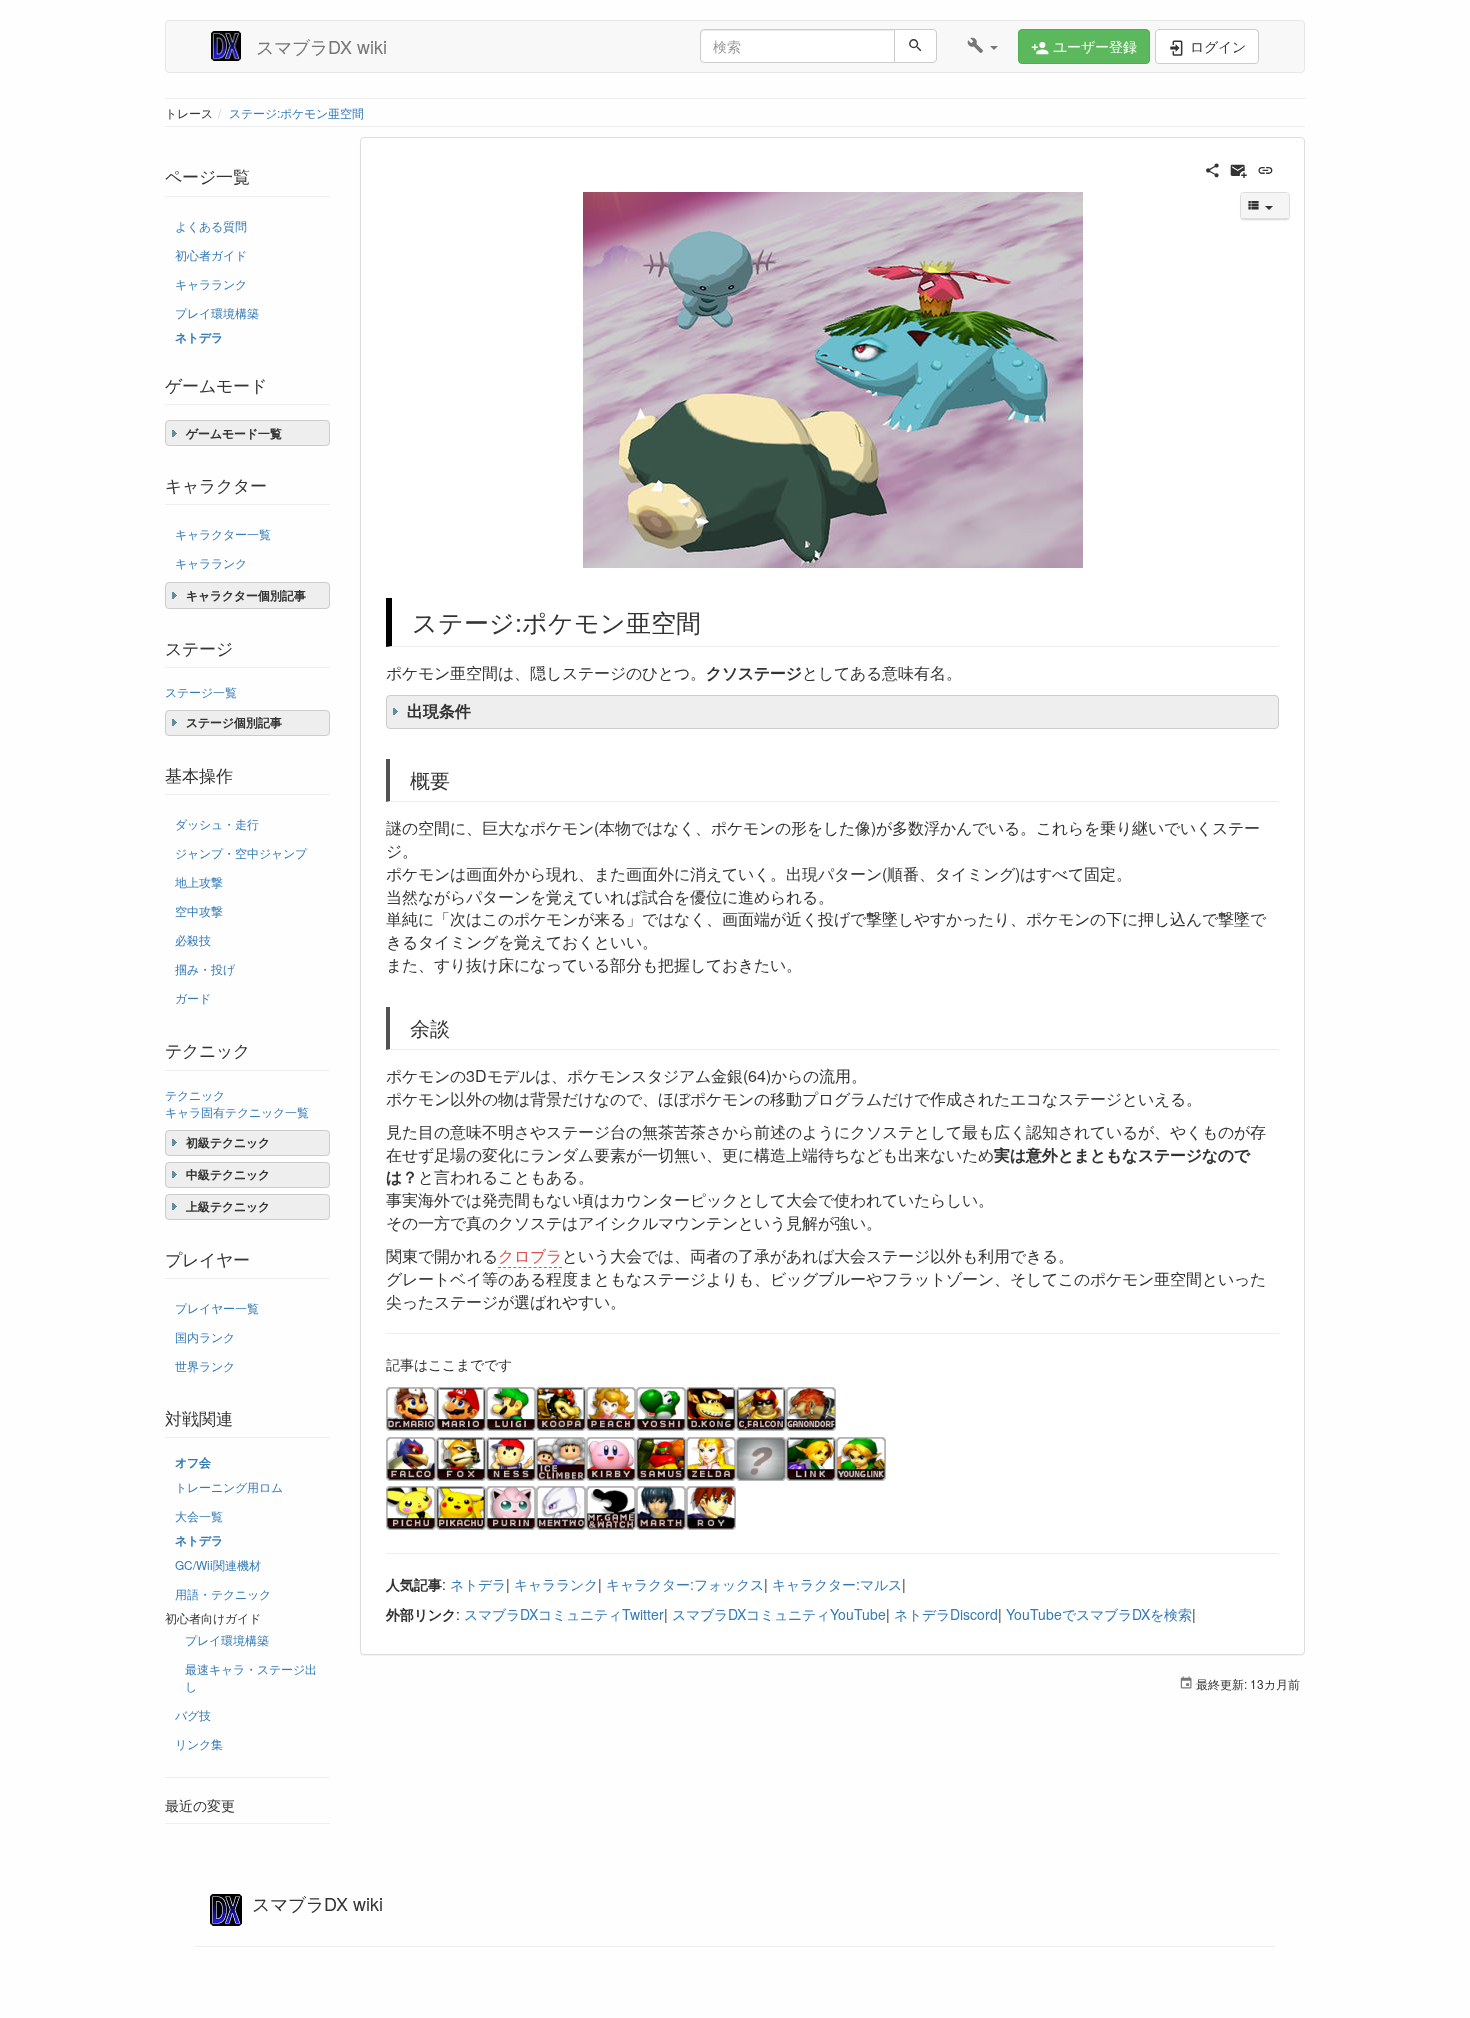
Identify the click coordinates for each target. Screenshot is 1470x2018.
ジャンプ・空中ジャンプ (241, 852)
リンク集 (199, 1743)
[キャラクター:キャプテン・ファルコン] (761, 1407)
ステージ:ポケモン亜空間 (296, 112)
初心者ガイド (211, 254)
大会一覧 (199, 1515)
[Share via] (1212, 168)
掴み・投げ (205, 968)
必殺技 (193, 939)
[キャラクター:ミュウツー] (561, 1506)
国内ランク (205, 1336)
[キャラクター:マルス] (661, 1506)
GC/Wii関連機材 (218, 1564)
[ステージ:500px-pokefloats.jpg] (832, 380)
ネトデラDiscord (946, 1614)
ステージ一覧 (201, 691)
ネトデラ (199, 337)
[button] (982, 46)
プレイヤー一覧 (217, 1307)
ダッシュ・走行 (217, 823)
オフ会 (193, 1462)
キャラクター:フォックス (685, 1584)
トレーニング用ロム (229, 1486)
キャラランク (211, 283)
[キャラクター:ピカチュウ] (461, 1506)
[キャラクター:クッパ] (561, 1407)
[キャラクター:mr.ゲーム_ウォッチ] (611, 1506)
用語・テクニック (223, 1593)
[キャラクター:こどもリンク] (861, 1457)
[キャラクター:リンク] (811, 1457)
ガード (193, 997)
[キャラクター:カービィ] (611, 1457)
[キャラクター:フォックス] (461, 1457)
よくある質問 (211, 225)
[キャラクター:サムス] (661, 1457)
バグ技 (193, 1714)
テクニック (195, 1094)
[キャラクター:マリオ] (461, 1407)
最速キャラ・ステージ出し (251, 1677)
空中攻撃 (199, 910)
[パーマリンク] (1265, 168)
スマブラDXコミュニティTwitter (564, 1614)
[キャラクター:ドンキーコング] (711, 1407)
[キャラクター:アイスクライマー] (561, 1457)
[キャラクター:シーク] (761, 1457)
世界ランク (205, 1365)
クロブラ (530, 1255)
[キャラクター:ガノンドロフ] (811, 1407)
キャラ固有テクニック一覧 (237, 1111)
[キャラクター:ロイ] (711, 1506)
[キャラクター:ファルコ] (411, 1457)
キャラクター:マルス (837, 1584)
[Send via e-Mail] (1238, 168)
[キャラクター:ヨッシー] (661, 1407)
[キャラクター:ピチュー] (411, 1506)
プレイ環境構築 (217, 312)
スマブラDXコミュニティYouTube (779, 1614)
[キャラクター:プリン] (511, 1506)
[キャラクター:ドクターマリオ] (411, 1407)
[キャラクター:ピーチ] (611, 1407)
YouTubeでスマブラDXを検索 (1099, 1614)
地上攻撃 (199, 881)
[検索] (915, 46)
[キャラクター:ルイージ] (511, 1407)
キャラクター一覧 (223, 533)
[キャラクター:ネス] (511, 1457)
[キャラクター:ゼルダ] (711, 1457)
